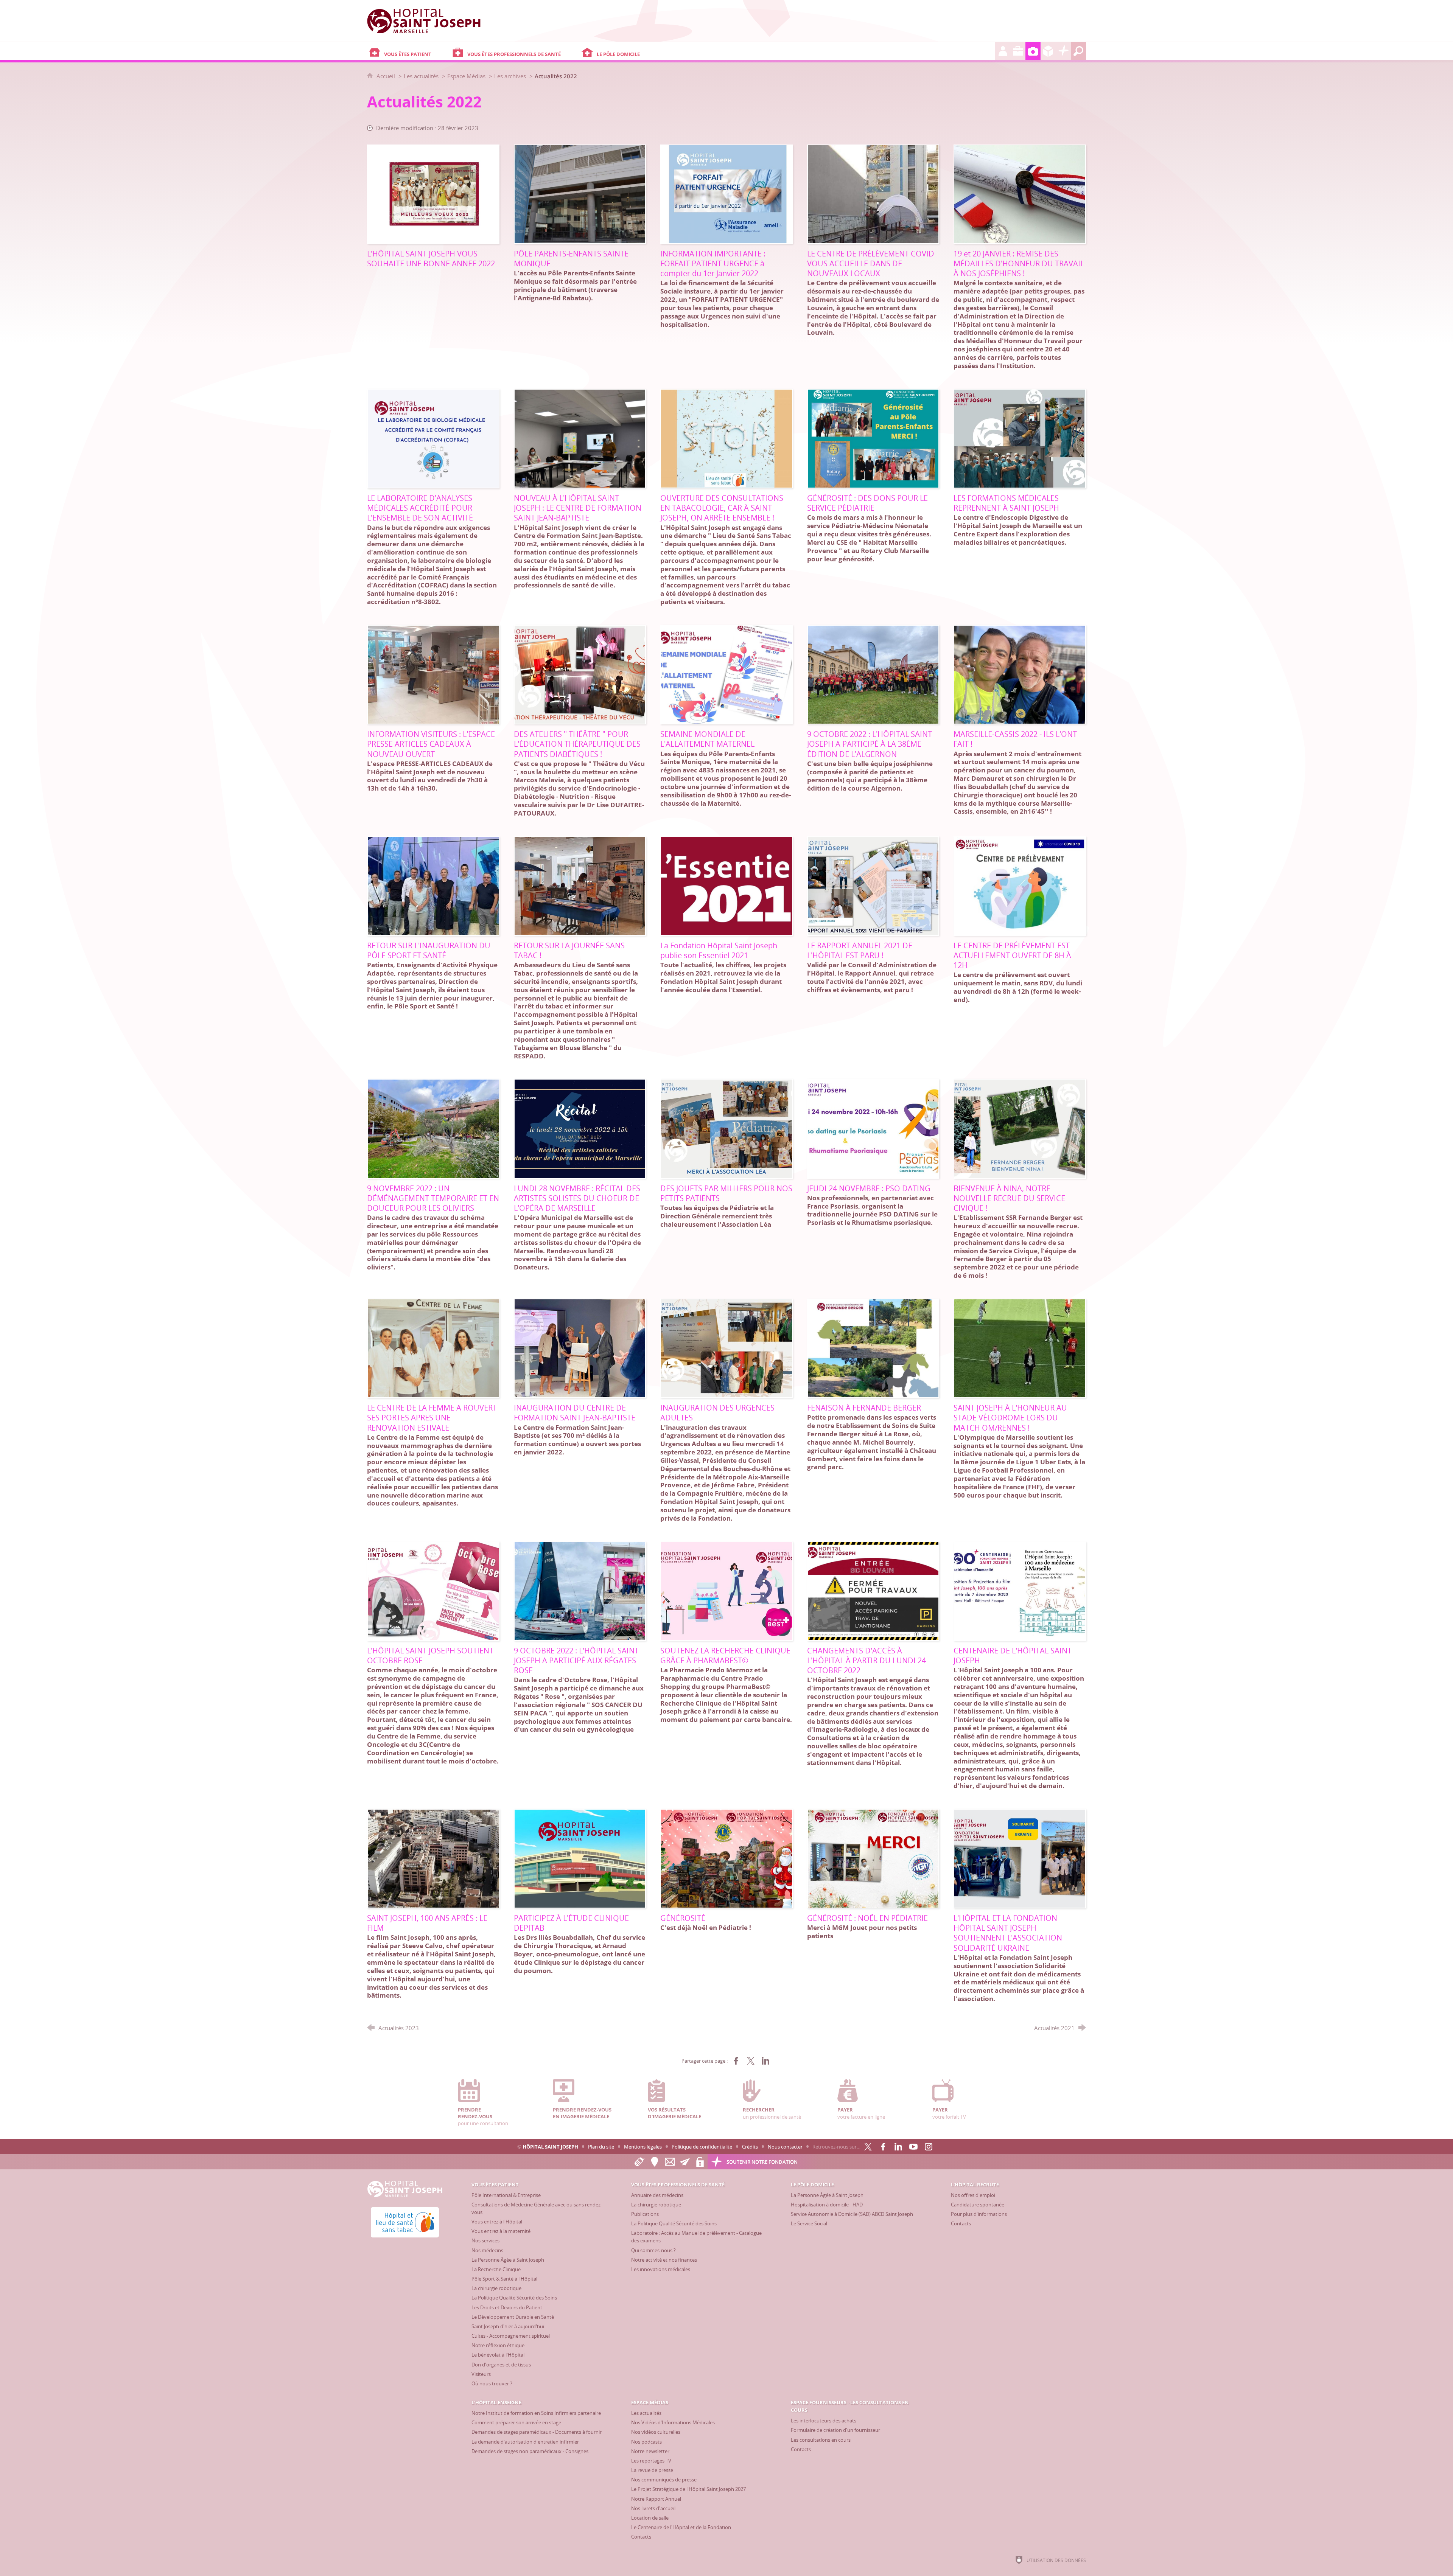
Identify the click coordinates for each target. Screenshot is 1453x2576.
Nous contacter (785, 2147)
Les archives (510, 76)
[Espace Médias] (1033, 51)
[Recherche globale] (1078, 51)
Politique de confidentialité (702, 2147)
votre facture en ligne (861, 2113)
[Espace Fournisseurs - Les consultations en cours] (1048, 51)
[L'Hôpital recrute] (1003, 51)
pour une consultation (483, 2116)
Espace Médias (466, 76)
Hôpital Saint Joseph (550, 2147)
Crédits (750, 2147)
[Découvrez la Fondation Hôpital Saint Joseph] (1063, 51)
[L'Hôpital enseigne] (1018, 51)
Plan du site (601, 2147)
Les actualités (421, 76)
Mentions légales (643, 2147)
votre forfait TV (949, 2113)
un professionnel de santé (772, 2113)
